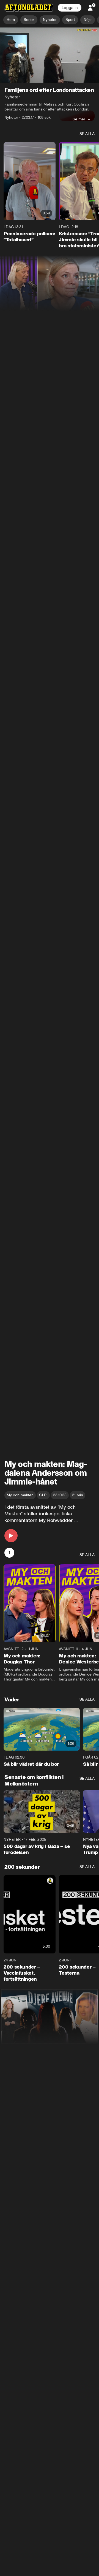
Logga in (70, 8)
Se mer (79, 119)
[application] (50, 55)
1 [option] (9, 1553)
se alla (87, 134)
